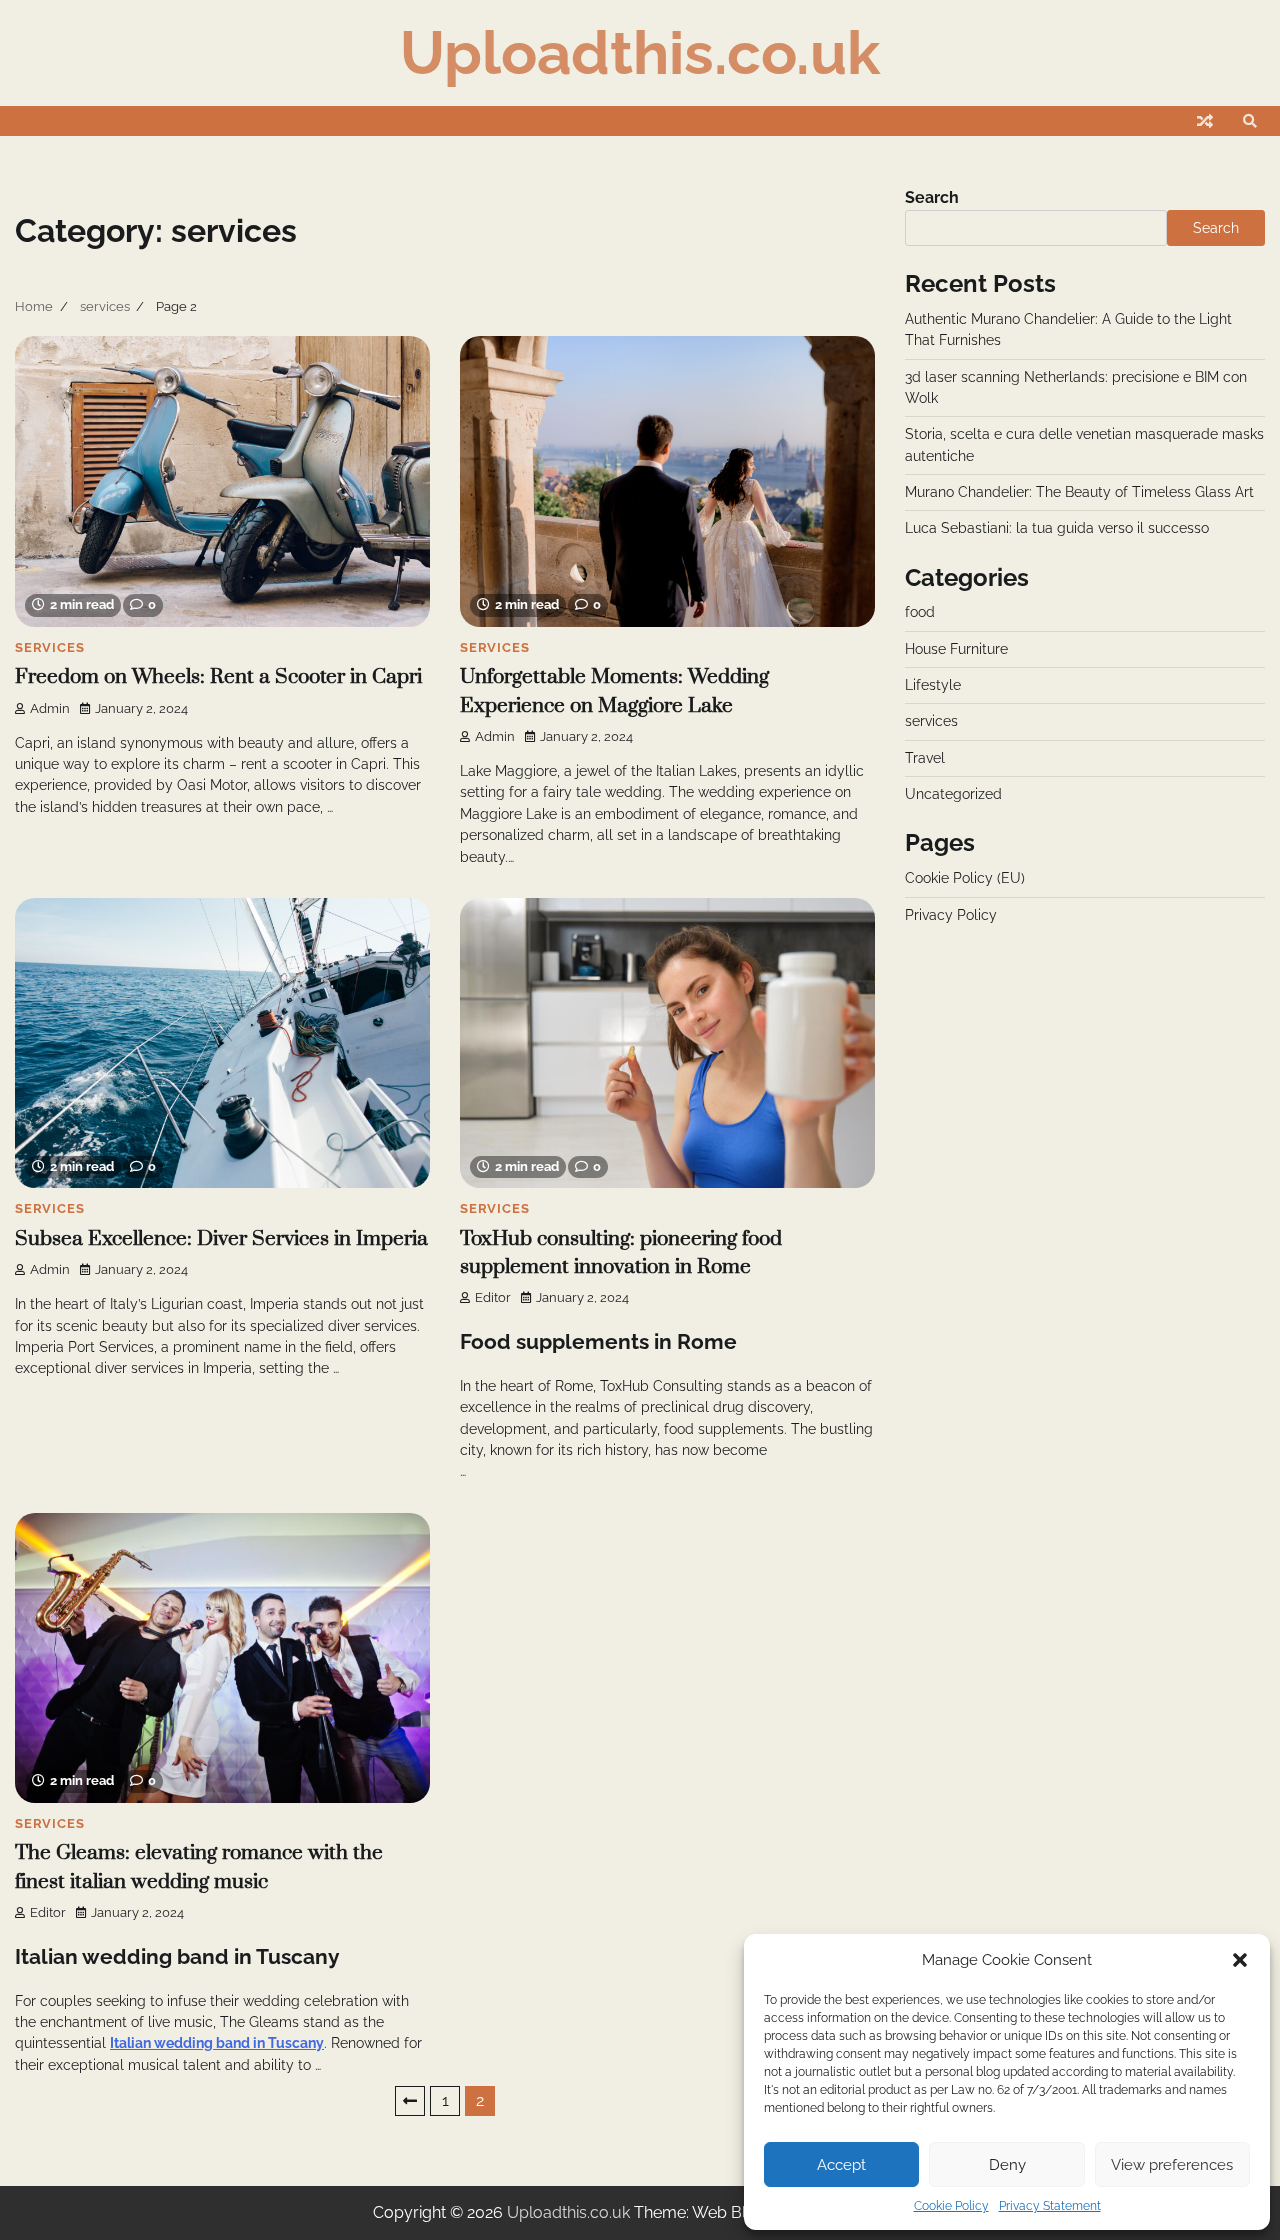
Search (932, 197)
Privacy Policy (951, 915)
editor (493, 1297)
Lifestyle (933, 685)
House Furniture (956, 649)
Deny (1007, 2165)
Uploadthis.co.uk (640, 53)
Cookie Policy (951, 2206)
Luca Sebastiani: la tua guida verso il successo (1057, 528)
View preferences (1172, 2165)
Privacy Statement (1050, 2206)
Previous (410, 2101)
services (49, 647)
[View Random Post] (1205, 121)
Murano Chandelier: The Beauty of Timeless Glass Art (1079, 492)
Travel (925, 758)
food (920, 613)
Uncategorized (953, 794)
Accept (841, 2165)
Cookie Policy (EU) (965, 878)
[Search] (1250, 121)
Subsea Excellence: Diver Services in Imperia (221, 1239)
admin (50, 708)
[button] (1240, 1960)
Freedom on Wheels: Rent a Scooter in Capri (218, 677)
